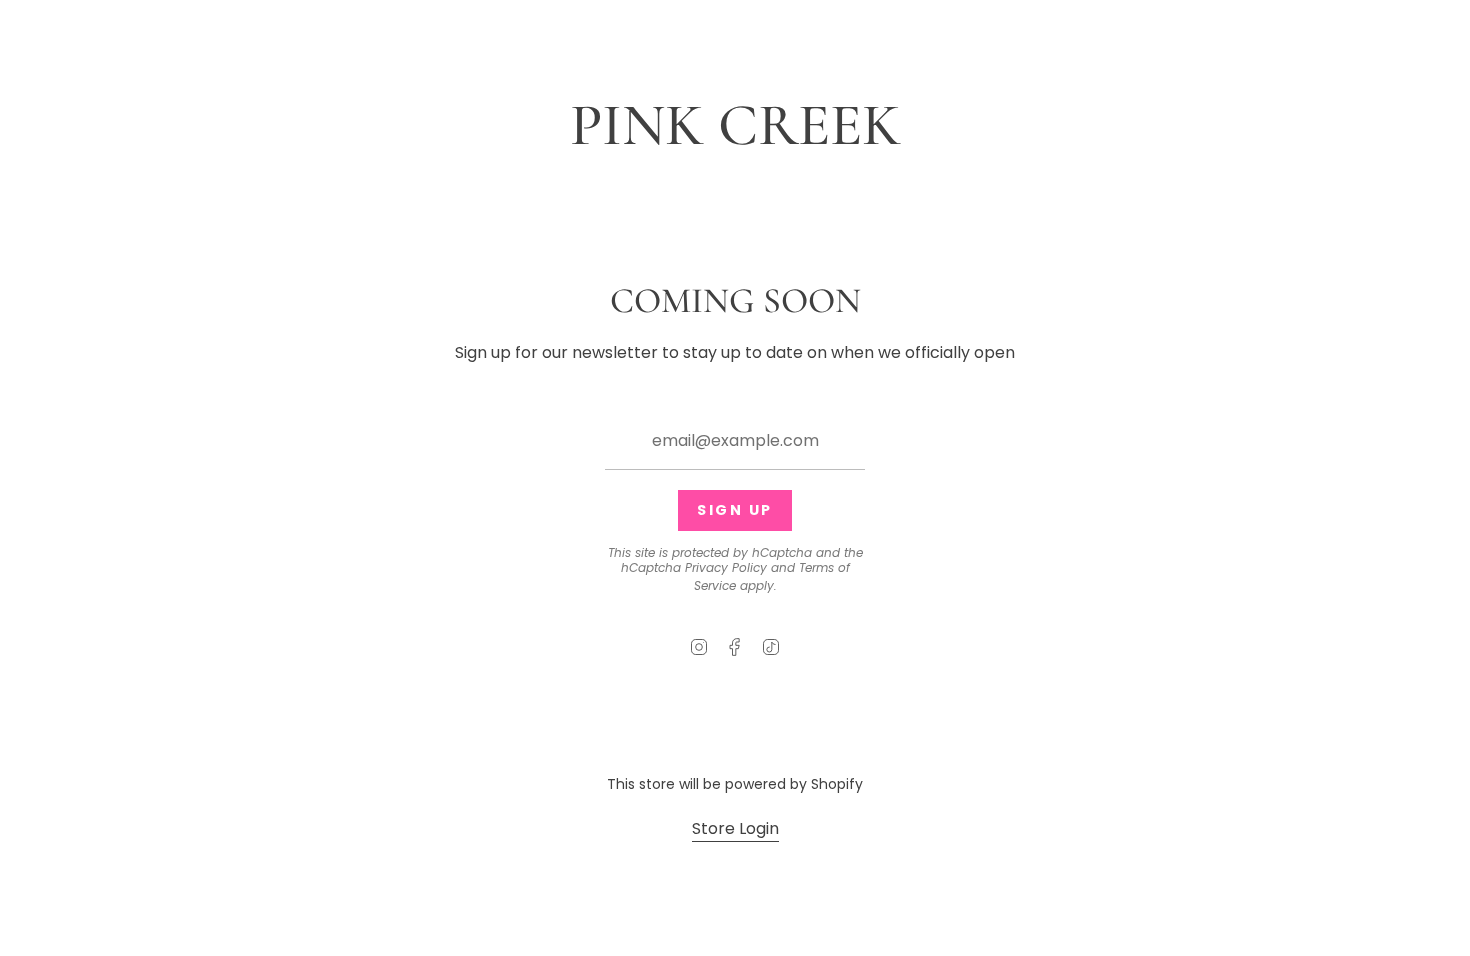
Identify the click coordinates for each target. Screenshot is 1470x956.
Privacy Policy (726, 567)
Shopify (837, 784)
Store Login (735, 828)
